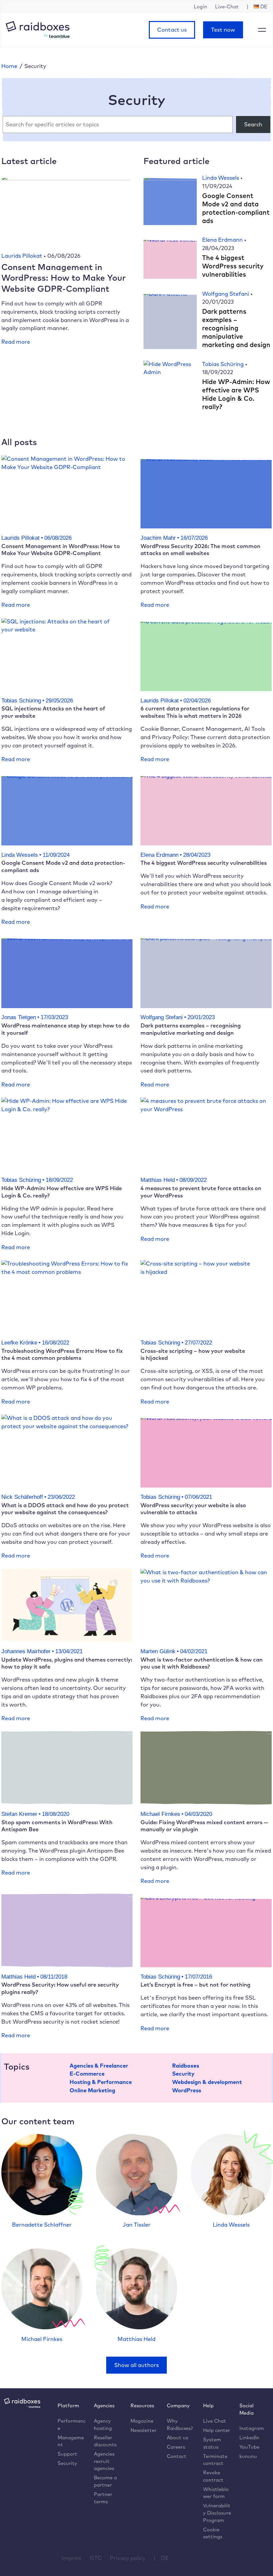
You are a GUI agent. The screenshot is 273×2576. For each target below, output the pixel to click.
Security (183, 2073)
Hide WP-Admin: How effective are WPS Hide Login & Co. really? (236, 394)
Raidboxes (186, 2065)
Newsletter (143, 2430)
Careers (176, 2447)
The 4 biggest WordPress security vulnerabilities (233, 266)
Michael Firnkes (42, 2339)
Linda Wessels (221, 178)
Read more (16, 342)
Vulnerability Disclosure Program (217, 2513)
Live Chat (215, 2421)
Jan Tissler (136, 2224)
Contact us (172, 30)
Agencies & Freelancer (99, 2065)
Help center (217, 2430)
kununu (248, 2456)
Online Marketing (92, 2090)
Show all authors (136, 2365)
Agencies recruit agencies (104, 2461)
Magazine (142, 2421)
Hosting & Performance (101, 2082)
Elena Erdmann (223, 240)
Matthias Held (136, 2339)
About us (177, 2437)
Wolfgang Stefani (226, 294)
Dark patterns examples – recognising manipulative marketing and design (236, 328)
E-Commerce (87, 2073)
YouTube (249, 2447)
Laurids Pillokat (22, 256)
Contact (177, 2456)
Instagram (252, 2428)
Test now (223, 30)
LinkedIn (249, 2437)
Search (253, 124)
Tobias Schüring (224, 364)
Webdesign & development (207, 2082)
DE (165, 2558)
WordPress (187, 2090)
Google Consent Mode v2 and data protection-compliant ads (236, 208)
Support (67, 2454)
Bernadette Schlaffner (42, 2224)
